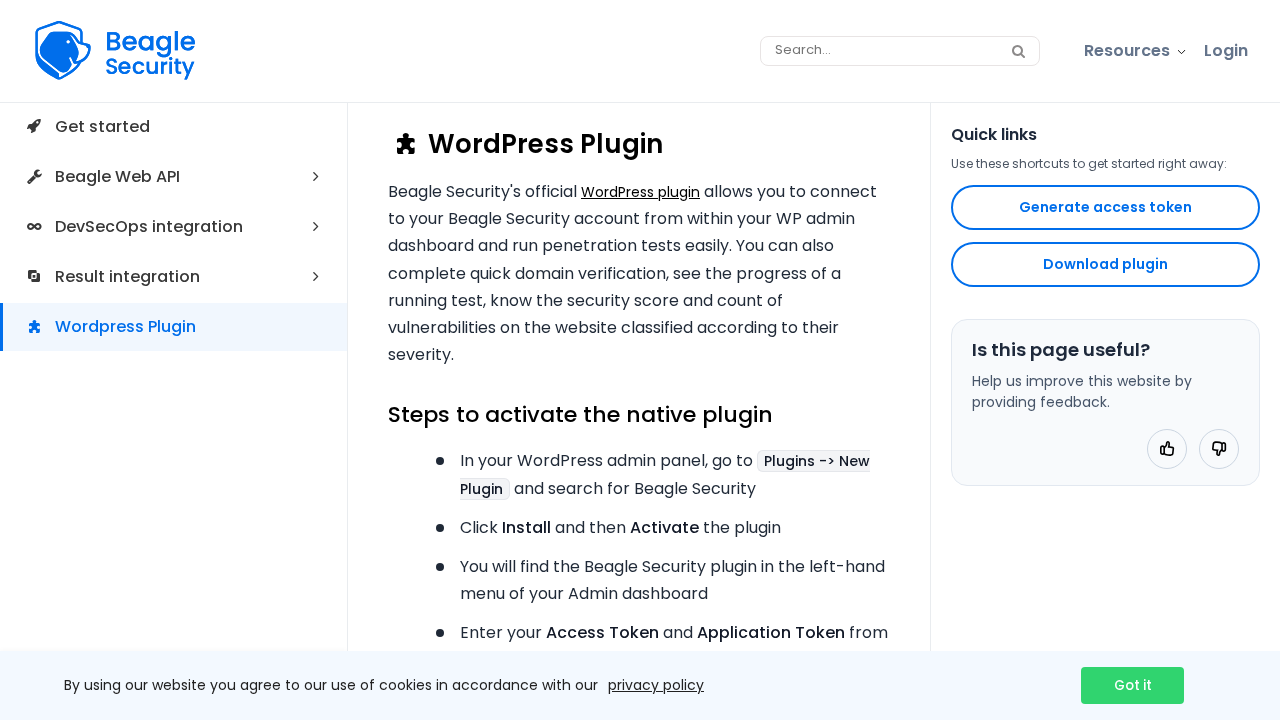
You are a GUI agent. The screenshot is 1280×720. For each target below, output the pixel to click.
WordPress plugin (640, 192)
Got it (1133, 685)
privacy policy (656, 685)
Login (1226, 50)
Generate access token (1105, 207)
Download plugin (1105, 264)
